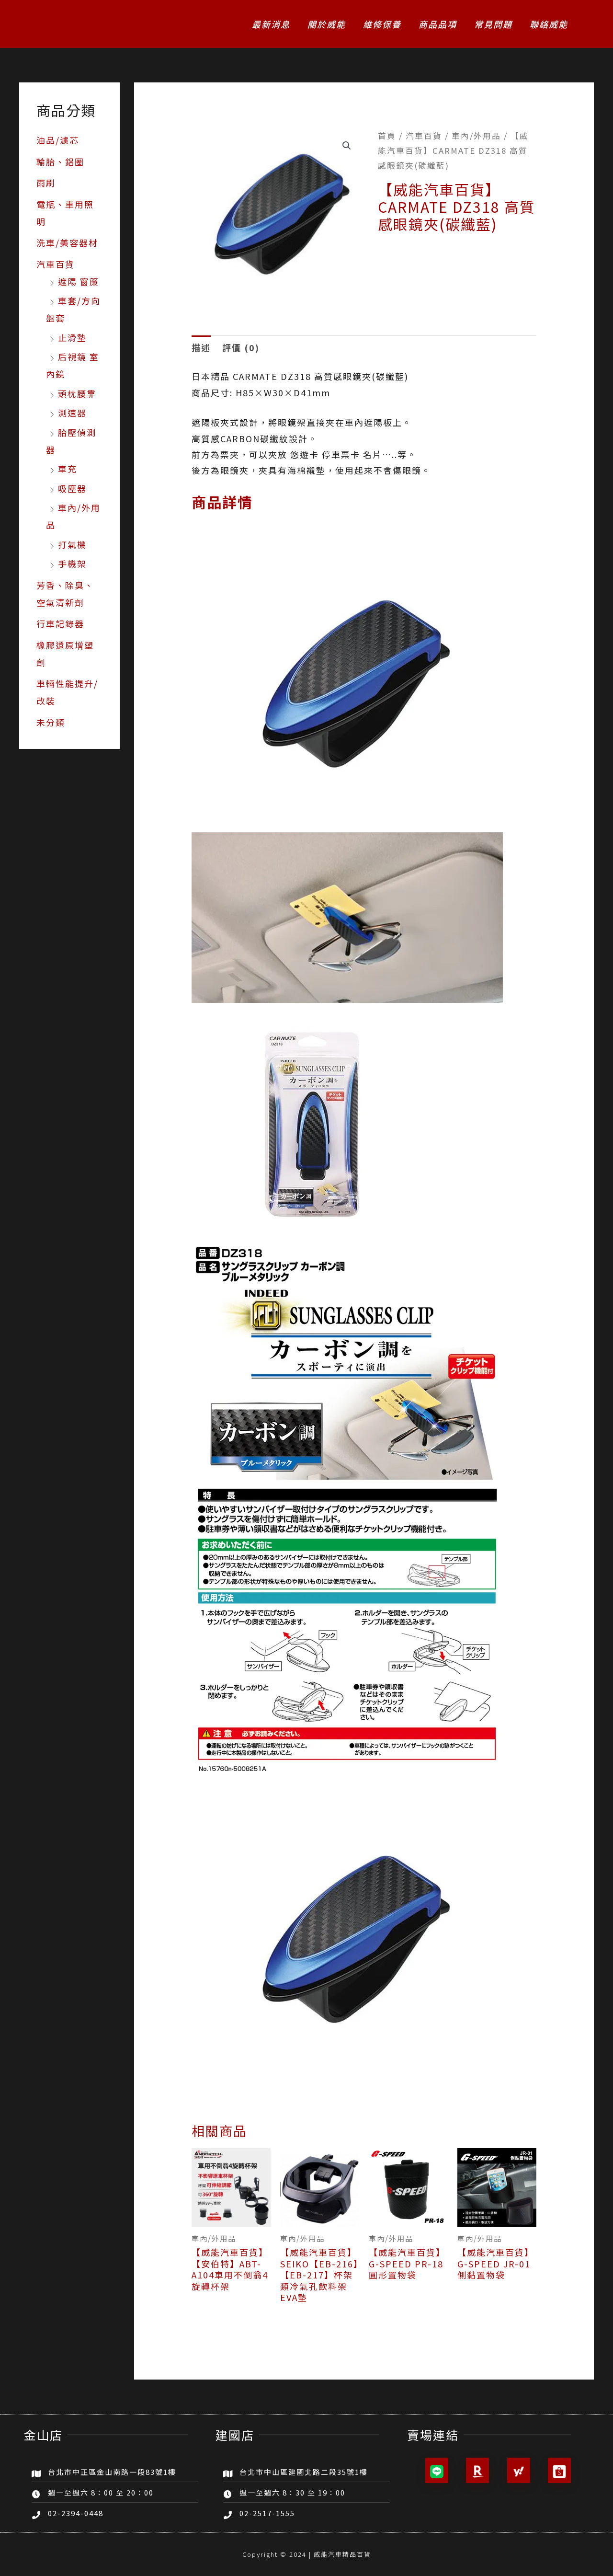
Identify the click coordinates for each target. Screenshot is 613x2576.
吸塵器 (72, 488)
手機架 (72, 563)
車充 (68, 469)
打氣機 (72, 544)
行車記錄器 (60, 623)
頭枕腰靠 (77, 393)
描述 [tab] (201, 347)
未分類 (51, 722)
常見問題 (493, 24)
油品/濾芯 (58, 140)
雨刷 (46, 183)
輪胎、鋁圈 (60, 161)
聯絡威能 (549, 24)
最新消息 (271, 24)
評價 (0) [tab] (241, 347)
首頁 (387, 136)
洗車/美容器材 (67, 242)
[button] (347, 146)
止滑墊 (72, 337)
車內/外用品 (476, 136)
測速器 (72, 413)
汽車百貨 (56, 264)
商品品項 (438, 24)
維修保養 (382, 24)
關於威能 (327, 24)
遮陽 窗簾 (79, 281)
